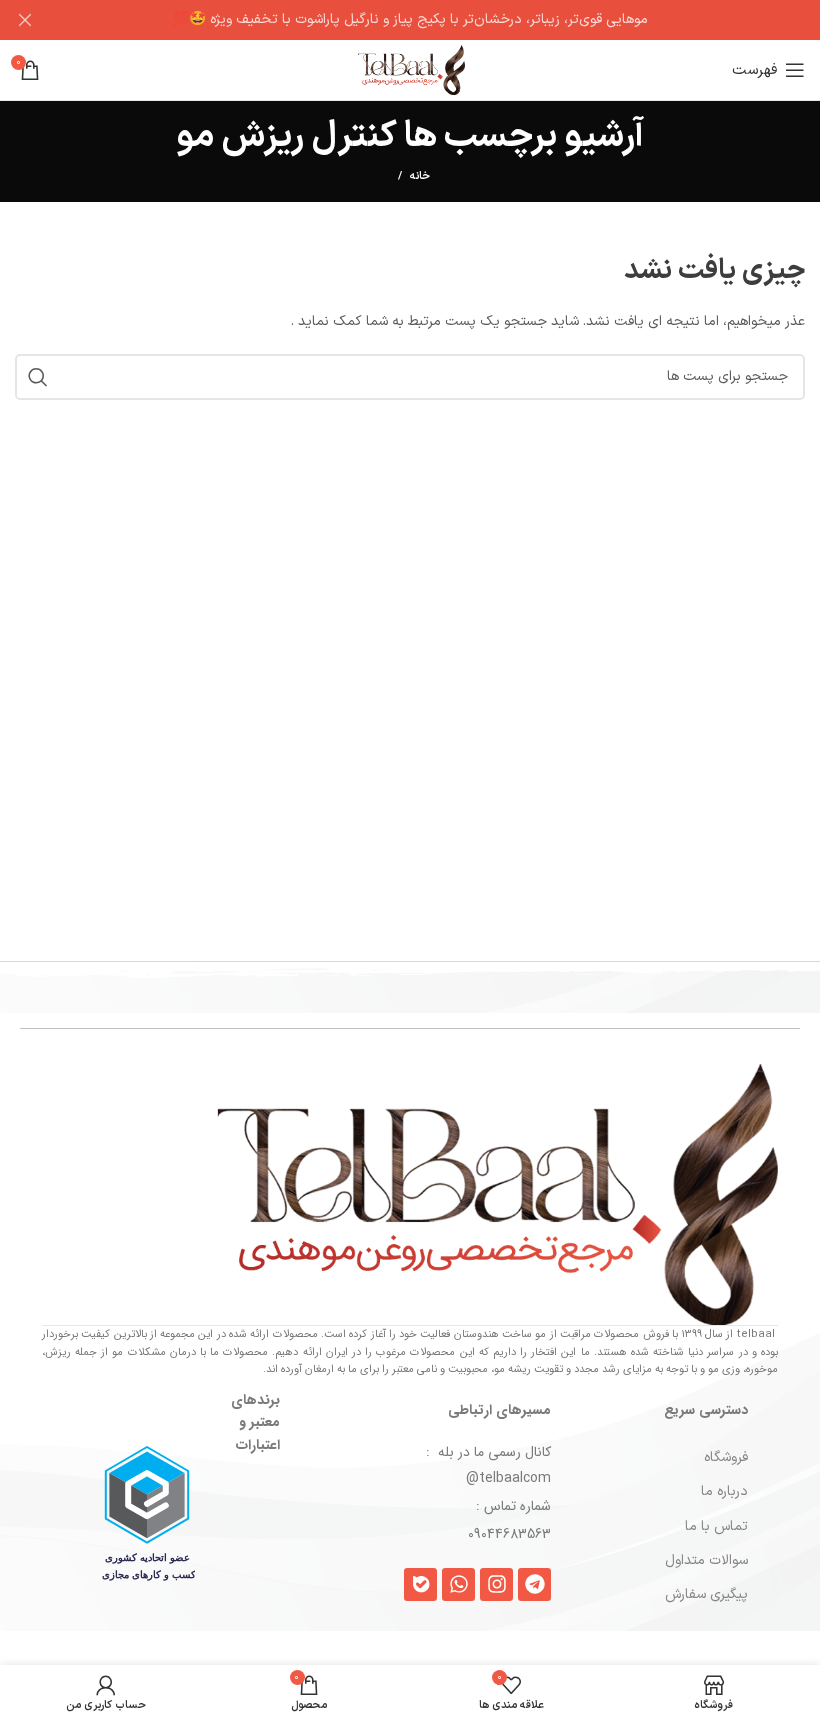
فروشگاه (726, 1457)
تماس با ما (716, 1526)
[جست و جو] (38, 377)
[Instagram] (496, 1584)
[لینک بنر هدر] (440, 20)
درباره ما (724, 1491)
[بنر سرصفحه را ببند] (25, 20)
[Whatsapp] (458, 1584)
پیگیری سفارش (706, 1594)
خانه (420, 177)
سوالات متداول (706, 1560)
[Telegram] (534, 1584)
